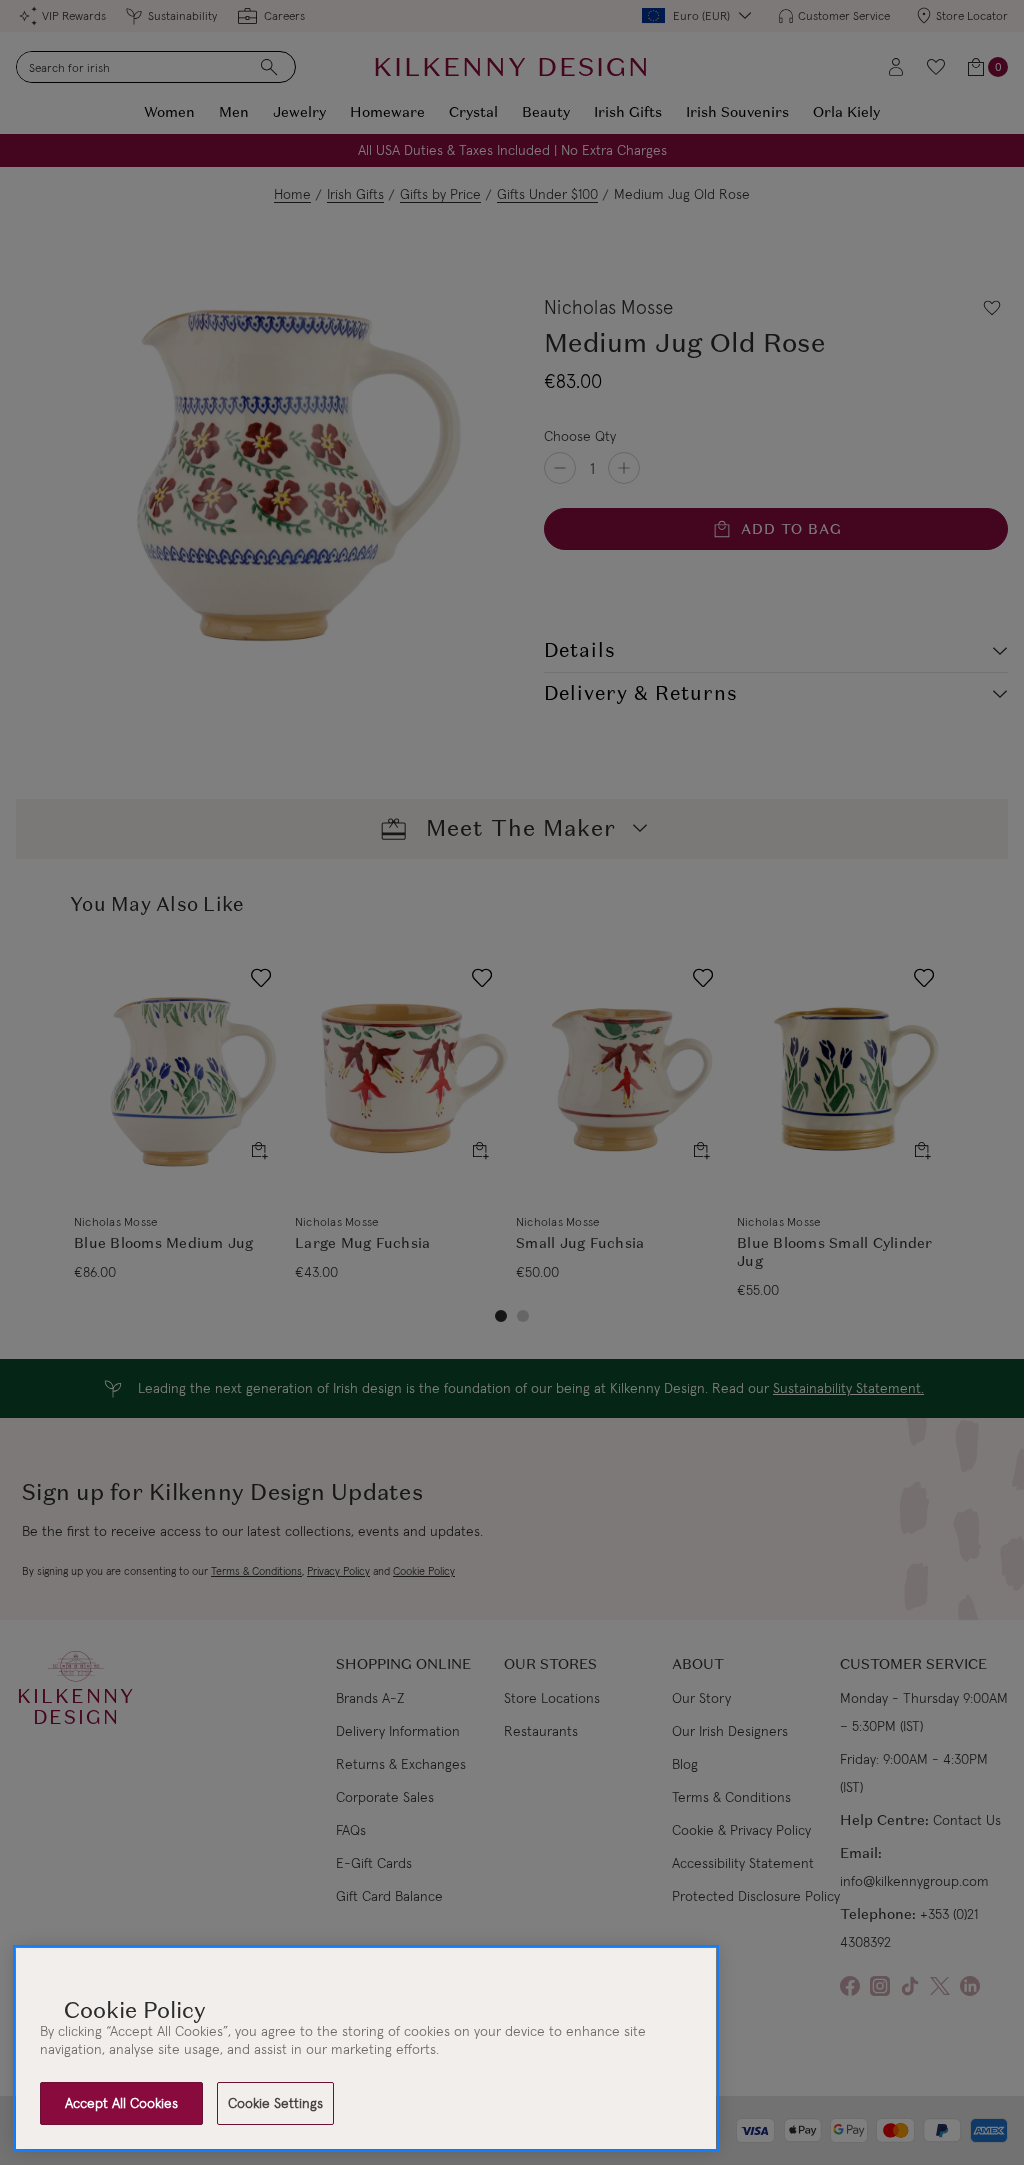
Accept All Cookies (121, 2103)
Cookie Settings (275, 2103)
